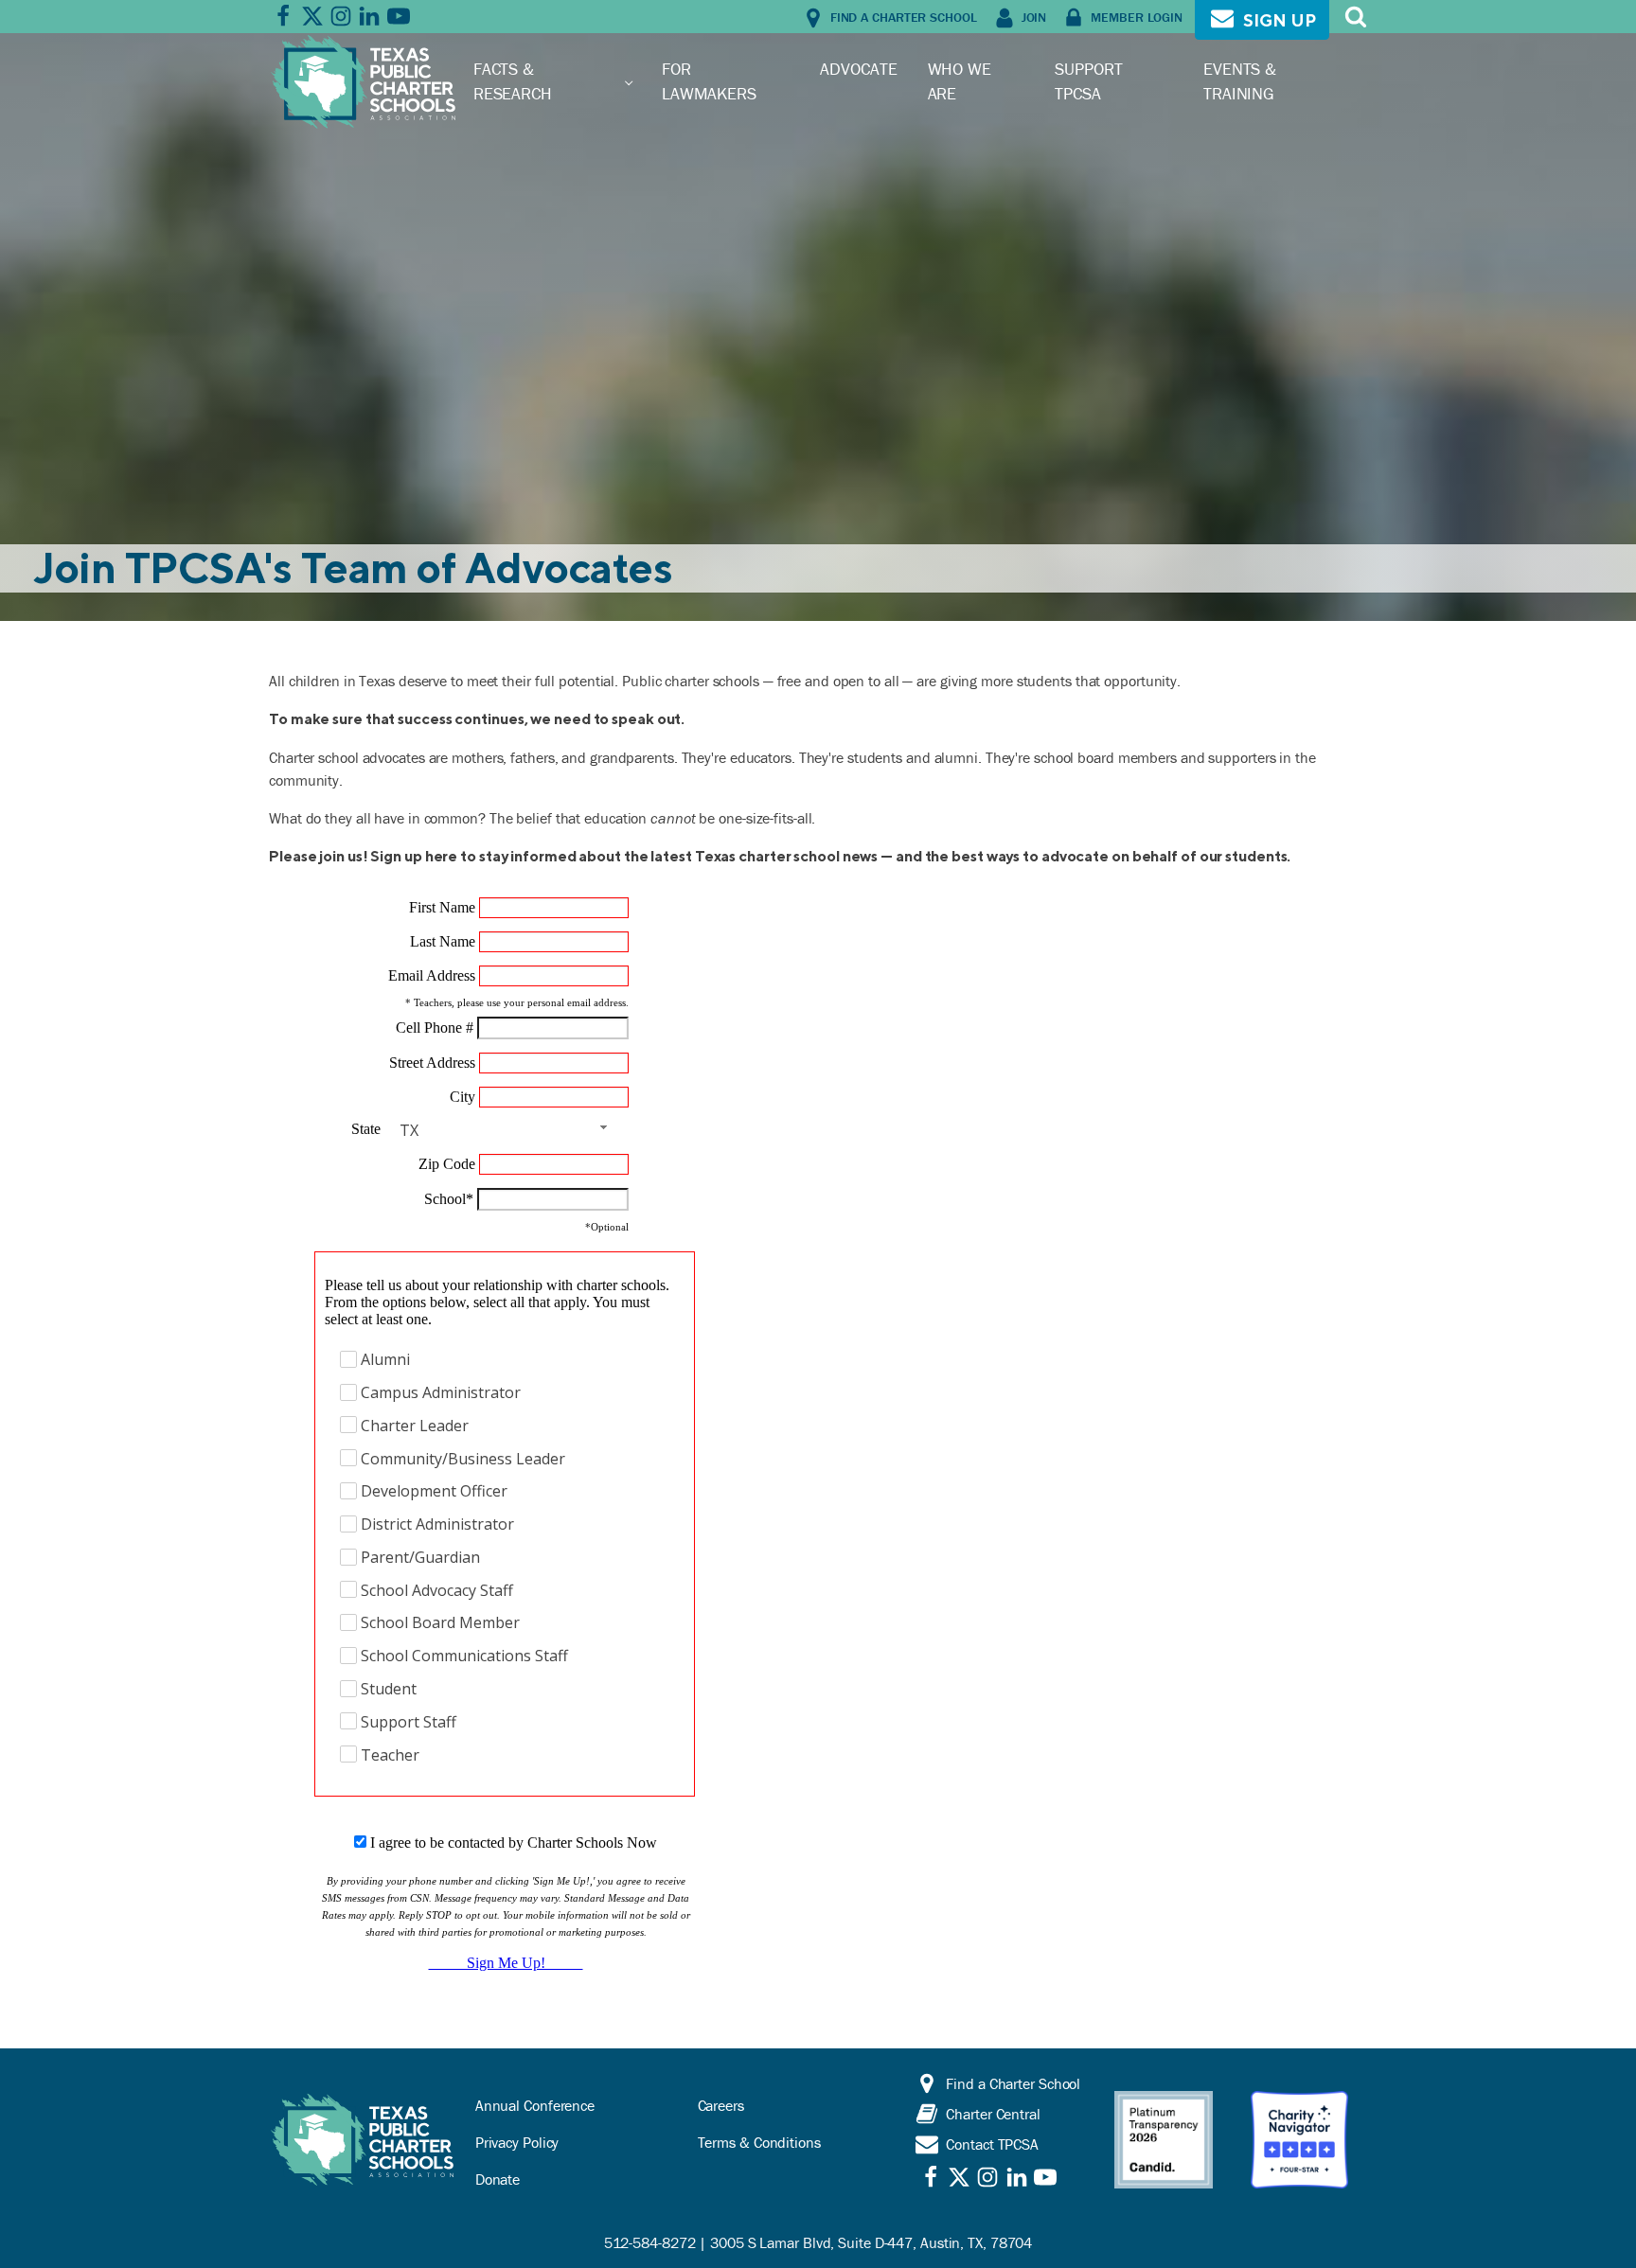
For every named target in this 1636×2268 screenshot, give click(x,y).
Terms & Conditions (759, 2142)
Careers (721, 2105)
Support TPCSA (1088, 81)
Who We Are (960, 81)
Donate (498, 2179)
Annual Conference (535, 2105)
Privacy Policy (517, 2142)
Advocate (858, 69)
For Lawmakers (709, 81)
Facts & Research (513, 81)
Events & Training (1240, 81)
